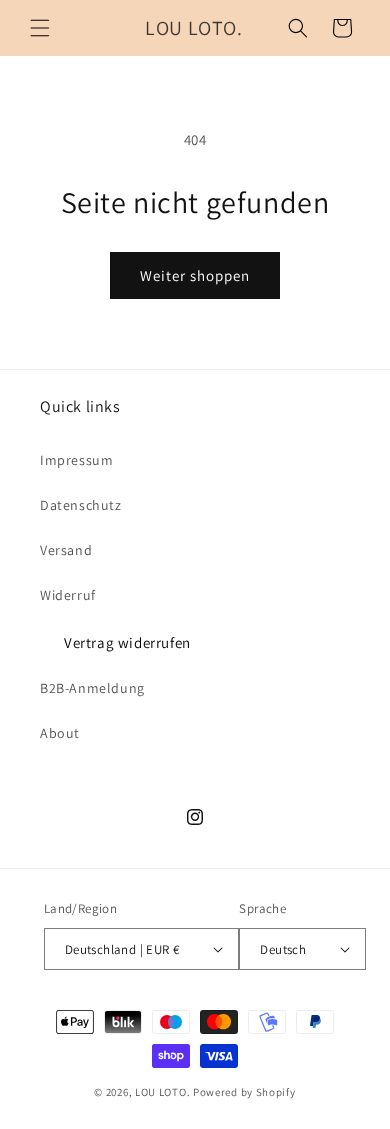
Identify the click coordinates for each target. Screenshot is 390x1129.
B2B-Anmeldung (92, 688)
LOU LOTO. (162, 1092)
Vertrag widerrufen (127, 642)
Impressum (76, 460)
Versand (66, 550)
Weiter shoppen (195, 275)
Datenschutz (81, 505)
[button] (40, 28)
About (60, 733)
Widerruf (68, 595)
